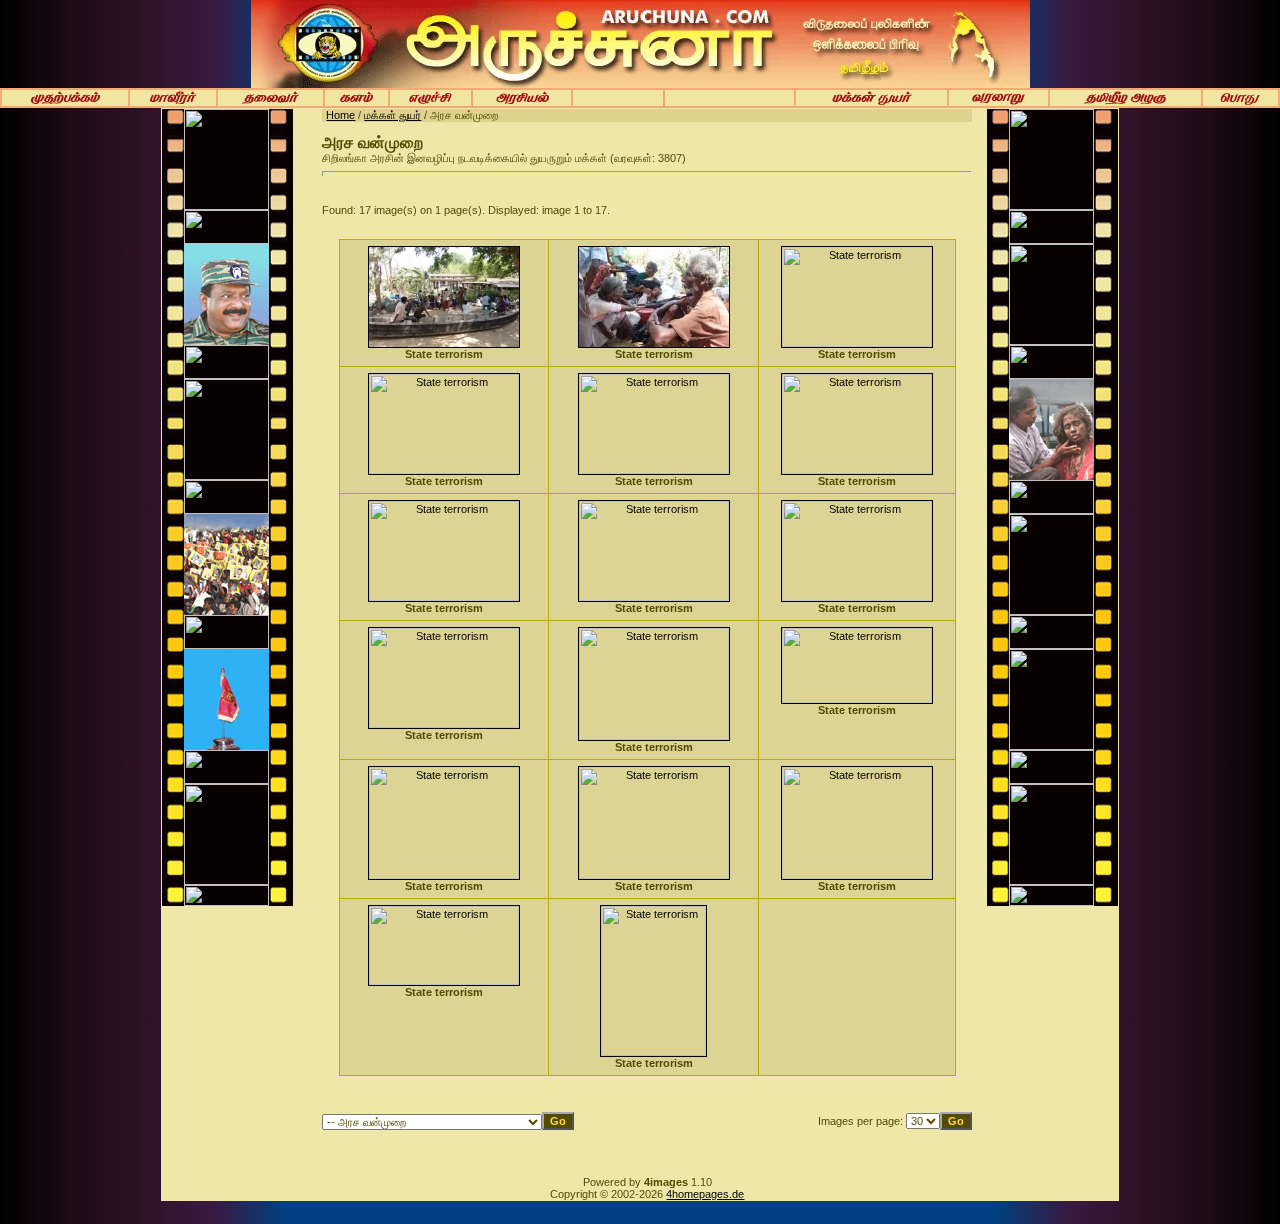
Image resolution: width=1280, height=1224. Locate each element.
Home (340, 115)
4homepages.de (705, 1194)
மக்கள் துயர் (392, 115)
